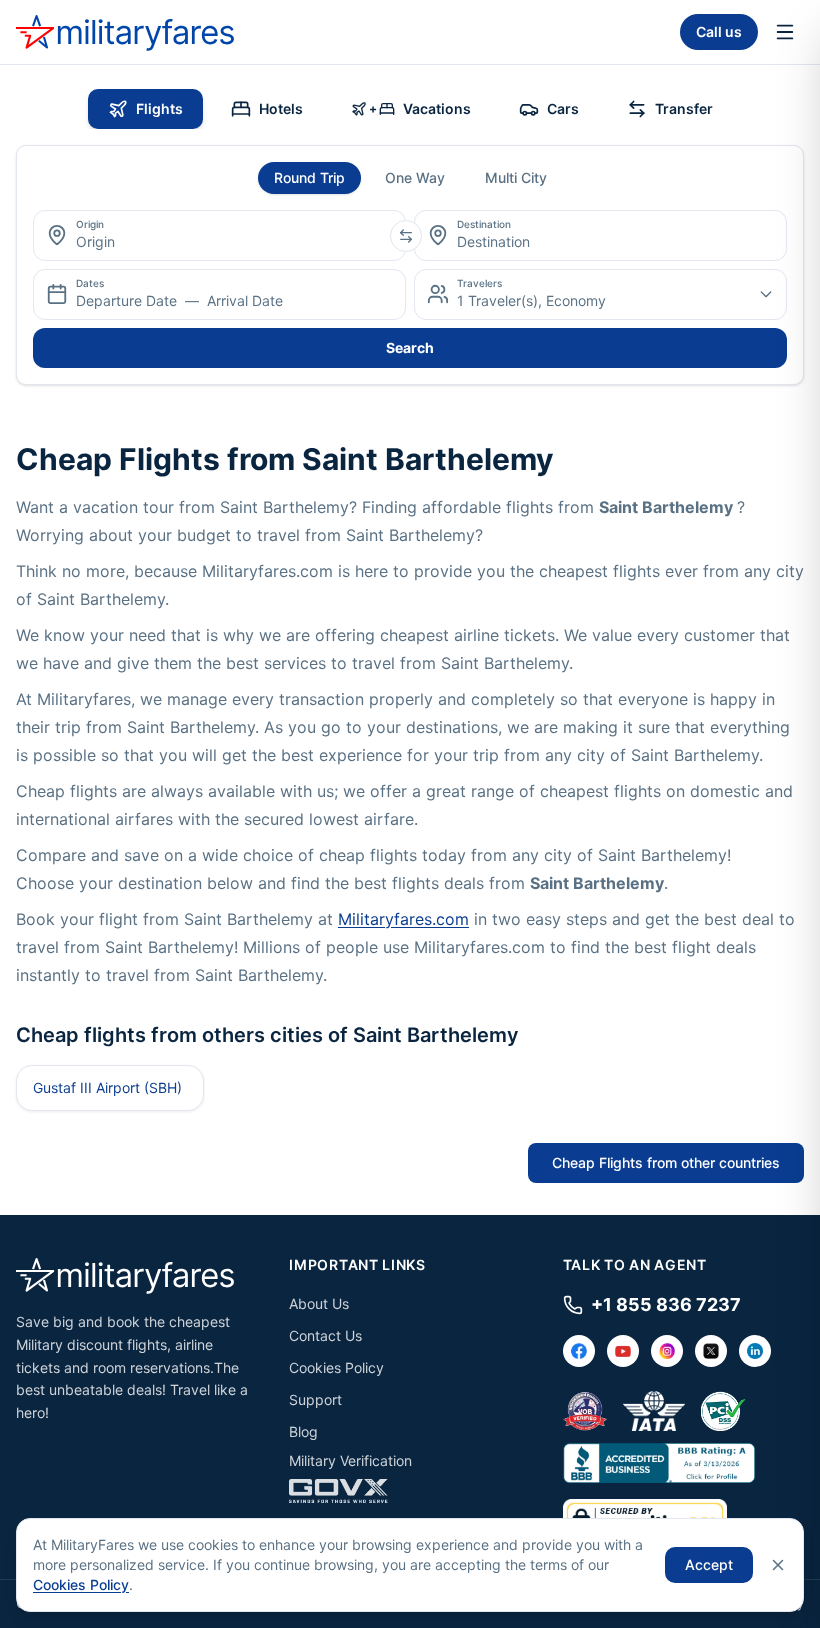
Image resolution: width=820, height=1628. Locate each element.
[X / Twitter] (711, 1351)
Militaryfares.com (403, 919)
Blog (303, 1431)
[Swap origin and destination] (406, 236)
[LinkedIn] (755, 1351)
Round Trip (309, 177)
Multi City (516, 177)
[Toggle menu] (785, 32)
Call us (719, 31)
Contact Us (325, 1335)
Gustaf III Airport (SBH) (107, 1087)
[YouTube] (623, 1351)
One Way (415, 177)
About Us (319, 1303)
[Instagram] (667, 1351)
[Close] (778, 1565)
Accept (709, 1564)
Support (315, 1399)
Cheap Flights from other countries (666, 1162)
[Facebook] (579, 1351)
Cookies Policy (336, 1367)
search (410, 347)
